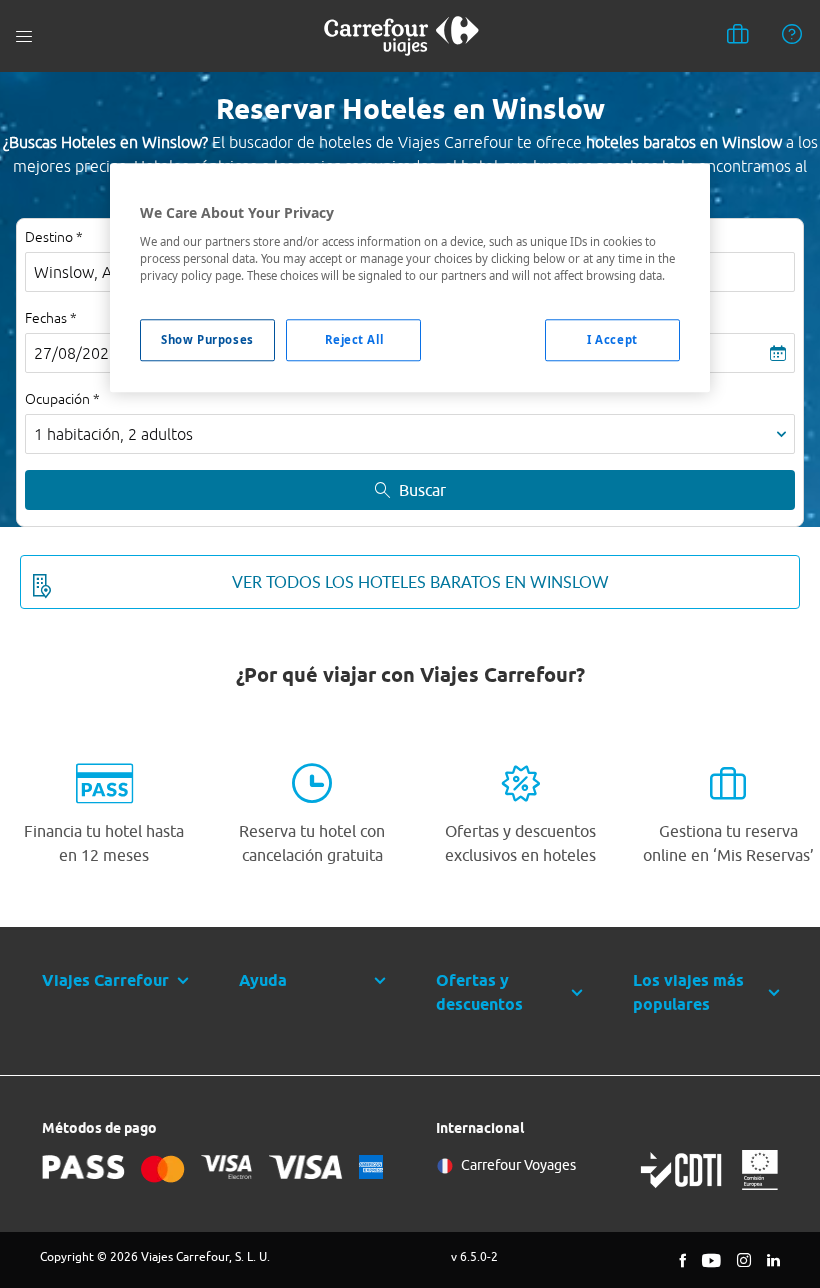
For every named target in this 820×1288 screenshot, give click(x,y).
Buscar (422, 490)
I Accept (612, 339)
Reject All (354, 339)
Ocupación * (62, 399)
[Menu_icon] (24, 36)
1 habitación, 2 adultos (113, 434)
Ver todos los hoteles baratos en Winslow (420, 582)
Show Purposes (207, 339)
